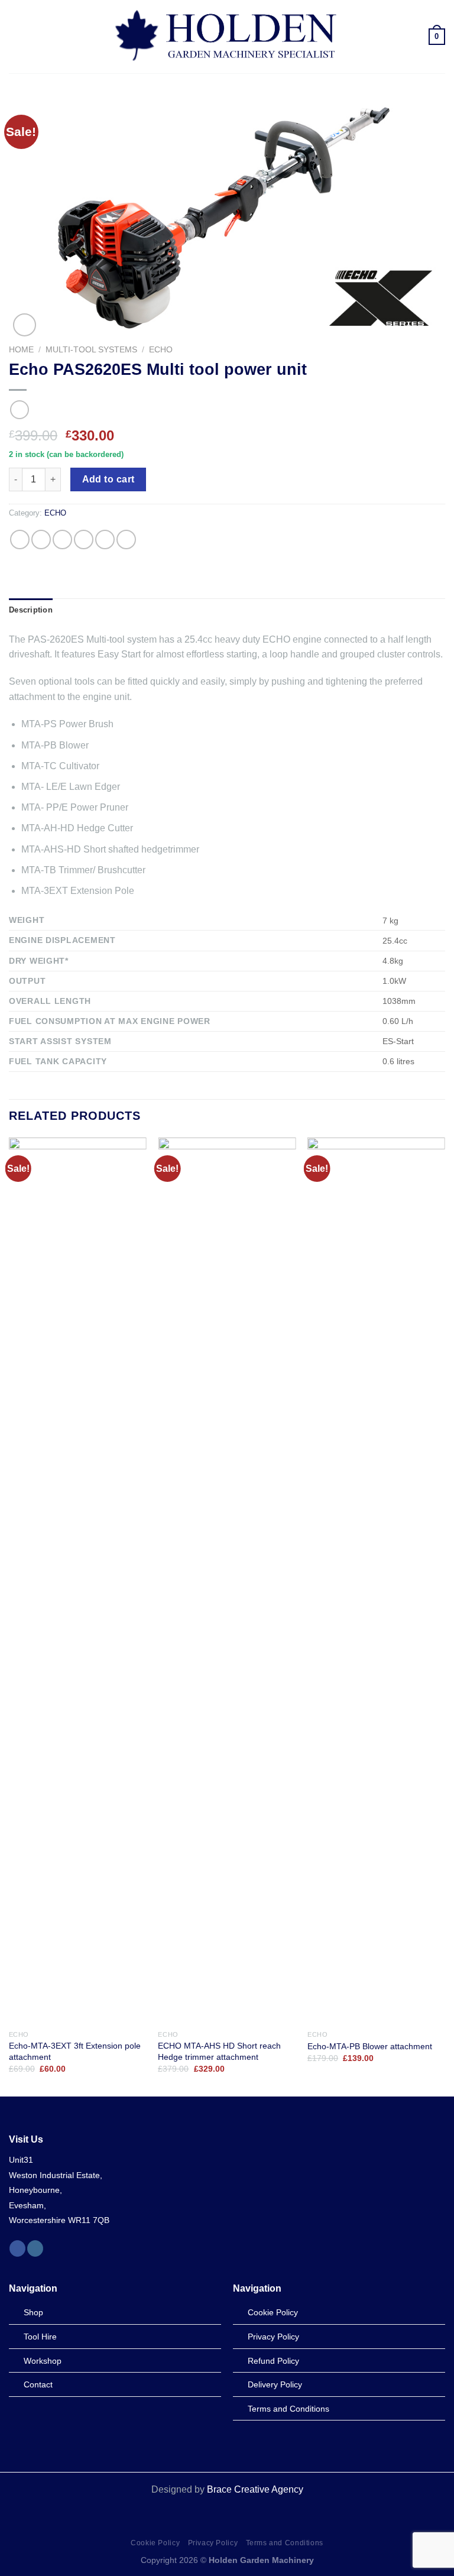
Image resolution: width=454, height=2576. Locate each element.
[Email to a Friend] (84, 539)
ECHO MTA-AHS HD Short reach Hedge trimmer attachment (219, 2051)
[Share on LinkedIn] (126, 539)
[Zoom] (25, 325)
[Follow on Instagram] (35, 2248)
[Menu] (16, 36)
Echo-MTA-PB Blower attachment (370, 2046)
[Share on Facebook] (41, 539)
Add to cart (108, 479)
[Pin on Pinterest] (105, 539)
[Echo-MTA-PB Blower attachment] (376, 1581)
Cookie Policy (155, 2543)
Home (21, 350)
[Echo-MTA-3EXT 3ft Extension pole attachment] (78, 1581)
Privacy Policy (213, 2543)
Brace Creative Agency (255, 2489)
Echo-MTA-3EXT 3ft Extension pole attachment (75, 2051)
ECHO (161, 350)
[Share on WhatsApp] (20, 539)
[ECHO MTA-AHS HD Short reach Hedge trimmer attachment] (227, 1581)
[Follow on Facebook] (17, 2248)
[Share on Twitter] (62, 539)
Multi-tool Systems (91, 350)
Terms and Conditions (285, 2543)
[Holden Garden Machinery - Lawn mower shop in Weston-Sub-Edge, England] (227, 37)
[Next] (445, 1616)
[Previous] (9, 1616)
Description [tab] (31, 610)
